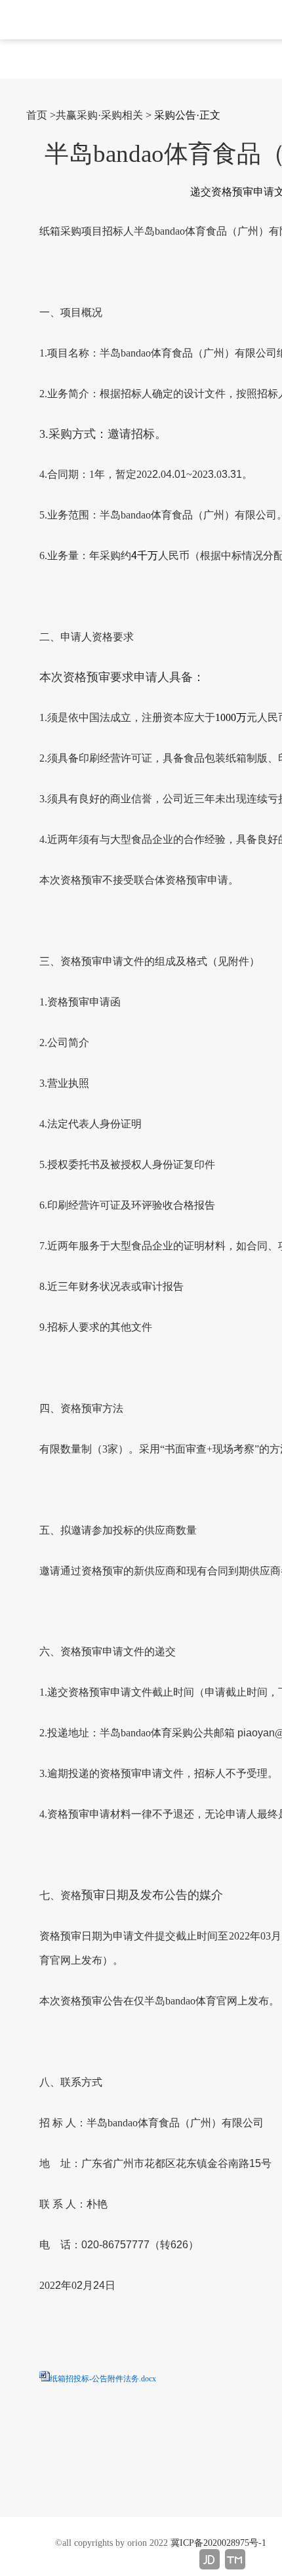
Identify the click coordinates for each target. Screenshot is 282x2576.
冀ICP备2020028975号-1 (218, 2543)
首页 (37, 115)
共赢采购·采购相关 (99, 115)
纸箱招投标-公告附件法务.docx (103, 2379)
